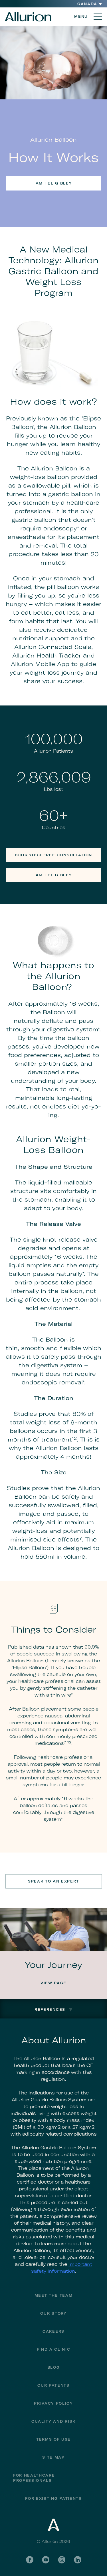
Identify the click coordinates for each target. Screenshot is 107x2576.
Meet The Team (54, 2295)
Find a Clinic (54, 2349)
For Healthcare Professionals (34, 2478)
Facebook (30, 2560)
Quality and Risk (53, 2421)
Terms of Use (53, 2439)
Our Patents (53, 2385)
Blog (54, 2367)
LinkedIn (78, 2560)
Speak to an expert (53, 1881)
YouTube (46, 2560)
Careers (53, 2331)
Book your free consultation (53, 855)
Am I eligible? (54, 183)
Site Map (53, 2457)
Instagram (62, 2560)
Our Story (53, 2313)
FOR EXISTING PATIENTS (53, 2498)
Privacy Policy (53, 2403)
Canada (87, 4)
